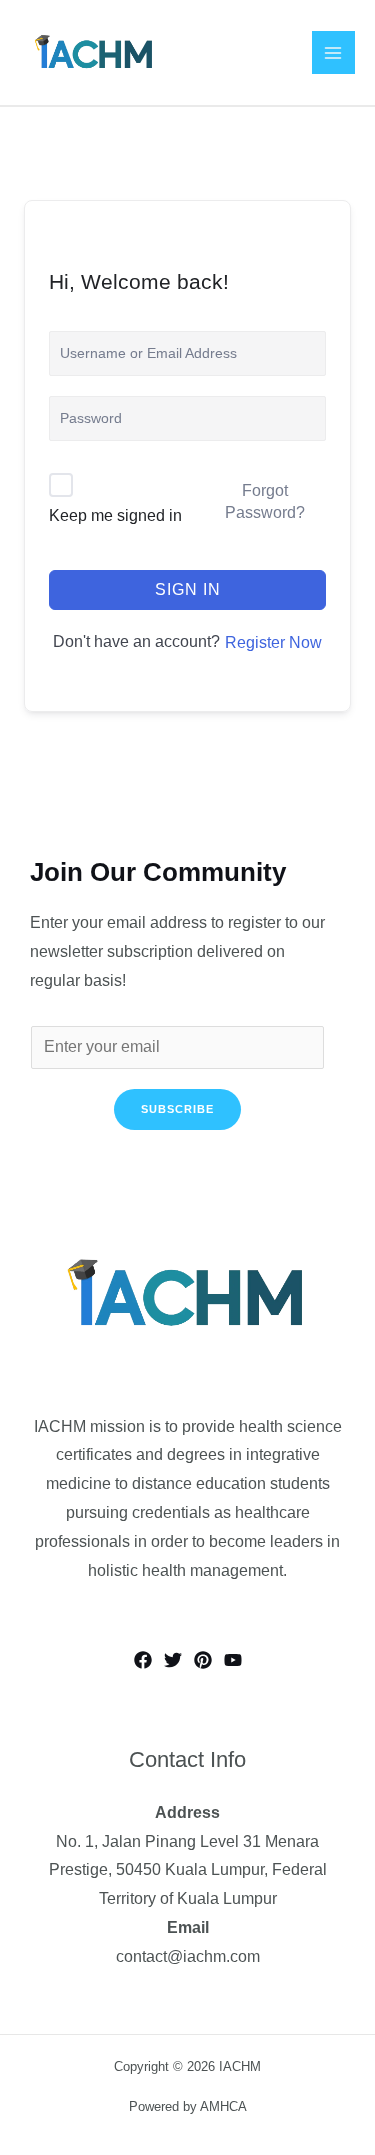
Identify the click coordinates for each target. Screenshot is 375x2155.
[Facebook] (143, 1660)
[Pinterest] (203, 1660)
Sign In (188, 589)
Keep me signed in (115, 515)
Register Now (273, 642)
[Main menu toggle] (333, 52)
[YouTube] (233, 1660)
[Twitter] (173, 1660)
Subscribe (177, 1109)
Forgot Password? (265, 501)
